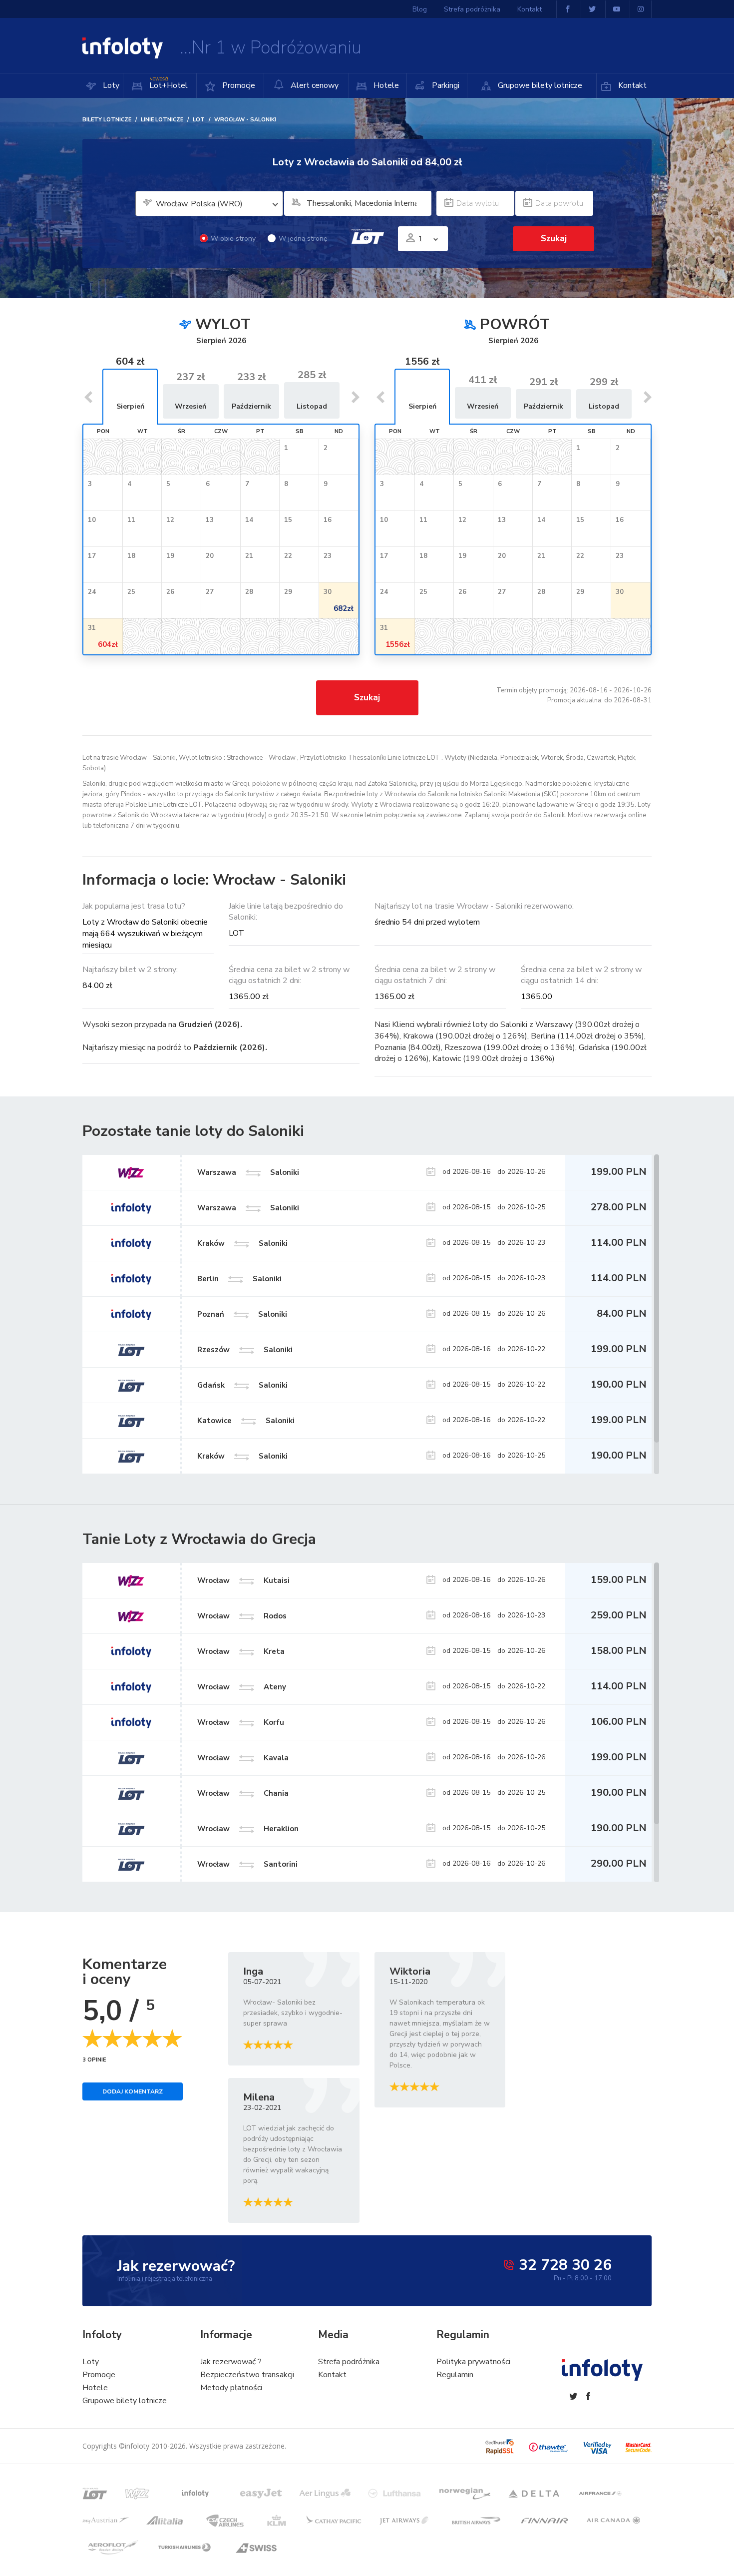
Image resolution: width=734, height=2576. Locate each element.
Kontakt (631, 85)
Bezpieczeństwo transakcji (247, 2375)
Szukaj (367, 698)
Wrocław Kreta (241, 1651)
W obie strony (233, 239)
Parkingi (445, 85)
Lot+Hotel (169, 84)
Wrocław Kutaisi (243, 1580)
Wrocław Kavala (243, 1758)
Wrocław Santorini (247, 1864)
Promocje (238, 85)
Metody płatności (231, 2388)
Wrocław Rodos (242, 1616)
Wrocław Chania (243, 1793)
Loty (110, 85)
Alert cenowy (314, 85)
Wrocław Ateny (242, 1687)
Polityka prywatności (473, 2362)
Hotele (385, 85)
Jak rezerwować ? (231, 2362)
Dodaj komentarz (133, 2091)
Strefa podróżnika (472, 9)
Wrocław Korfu (241, 1722)
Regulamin (455, 2375)
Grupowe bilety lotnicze (539, 85)
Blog (420, 9)
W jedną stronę (303, 239)
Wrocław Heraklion (248, 1829)
